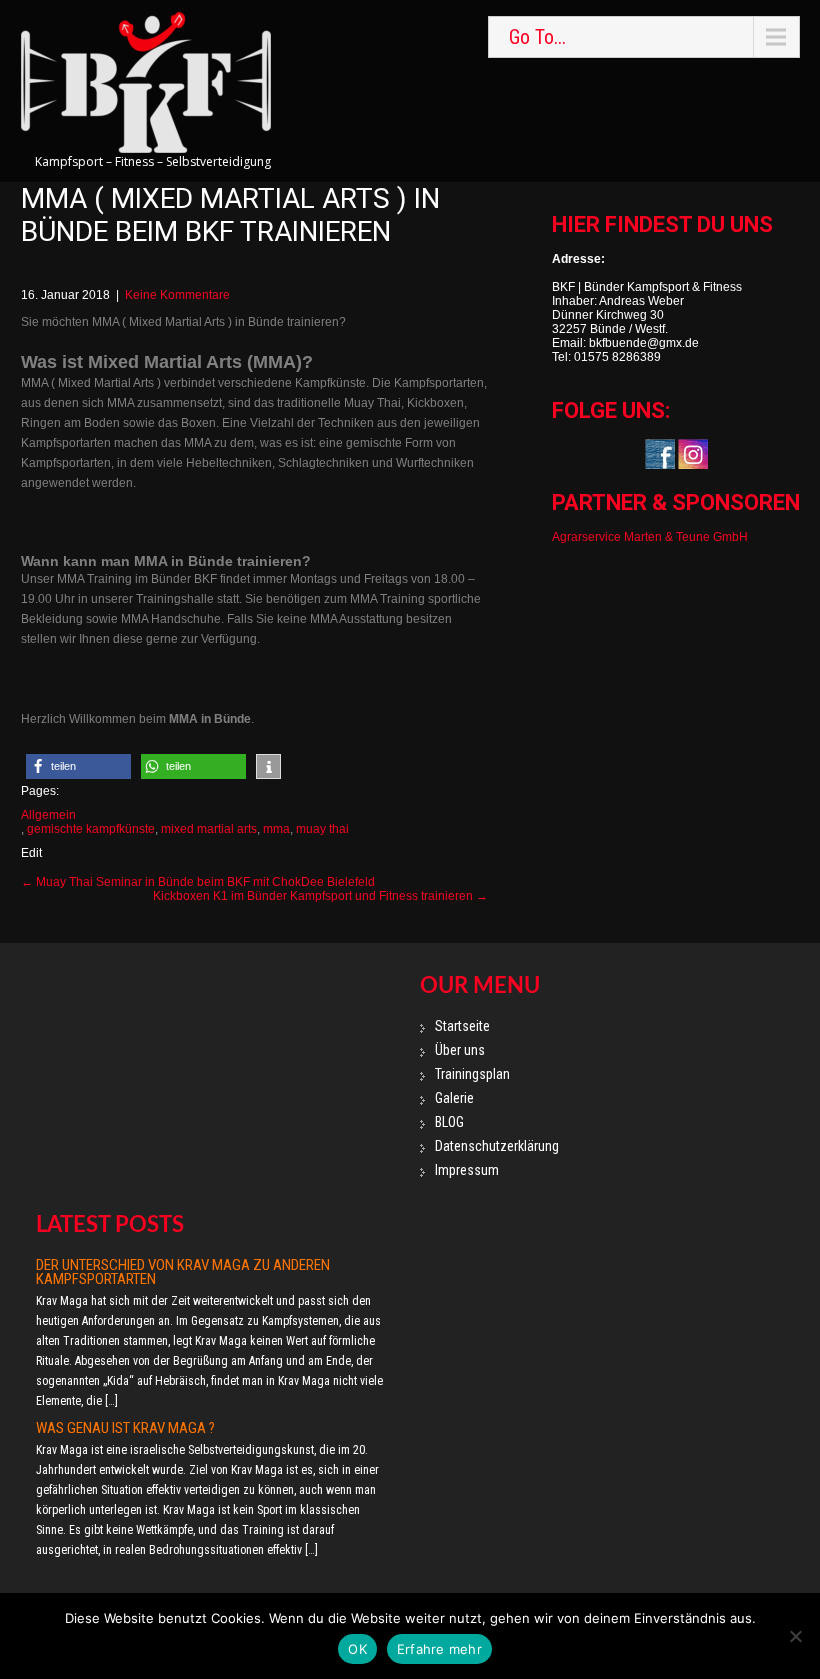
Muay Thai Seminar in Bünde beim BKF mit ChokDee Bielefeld (198, 882)
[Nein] (795, 1636)
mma (276, 829)
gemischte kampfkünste (91, 829)
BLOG (449, 1122)
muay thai (322, 829)
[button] (78, 766)
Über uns (460, 1050)
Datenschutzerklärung (497, 1146)
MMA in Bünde (210, 719)
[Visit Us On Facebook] (659, 453)
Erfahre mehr (439, 1649)
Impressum (467, 1170)
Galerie (454, 1098)
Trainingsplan (472, 1074)
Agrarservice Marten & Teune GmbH (650, 537)
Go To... (537, 37)
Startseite (462, 1026)
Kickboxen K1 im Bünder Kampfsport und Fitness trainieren (320, 896)
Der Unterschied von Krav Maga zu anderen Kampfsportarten (183, 1272)
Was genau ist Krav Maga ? (125, 1428)
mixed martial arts (209, 829)
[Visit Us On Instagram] (692, 453)
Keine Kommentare (177, 295)
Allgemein (48, 815)
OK (357, 1649)
